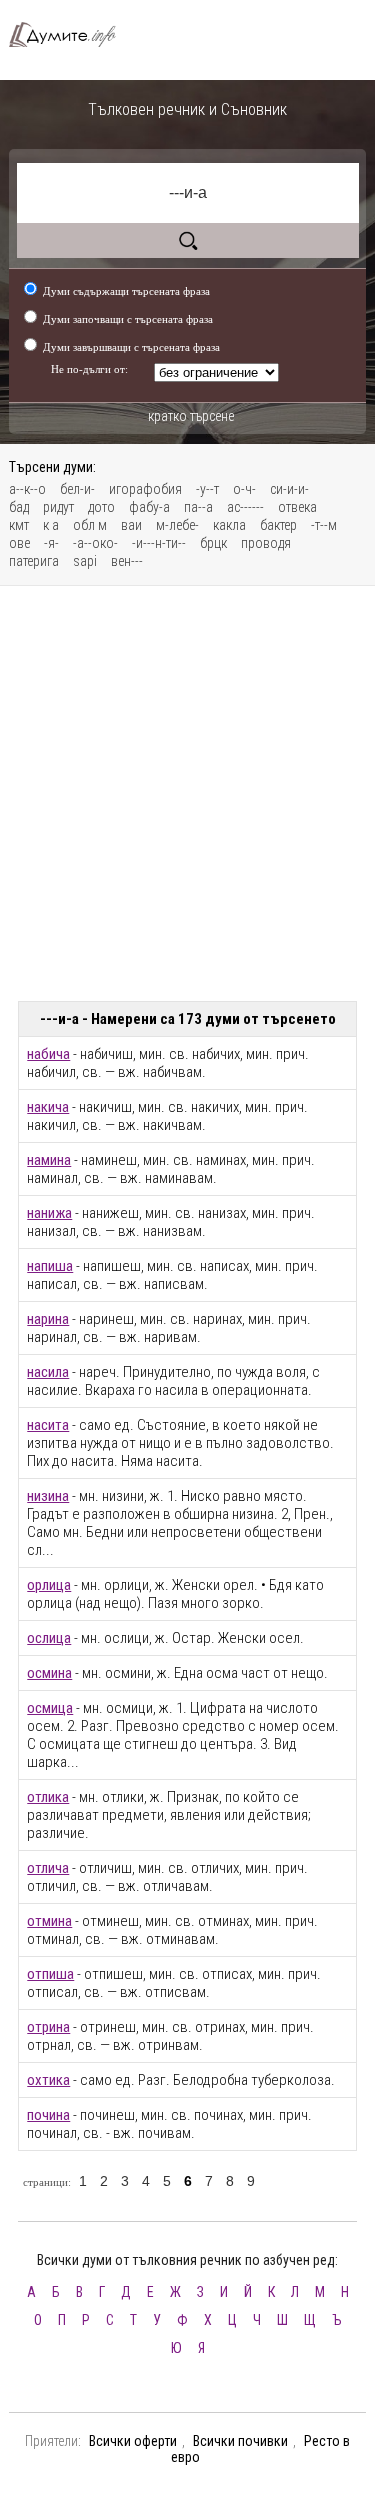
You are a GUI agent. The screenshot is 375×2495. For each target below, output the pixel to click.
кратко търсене (191, 416)
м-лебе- (177, 525)
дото (101, 507)
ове (19, 543)
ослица (49, 1638)
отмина (49, 1921)
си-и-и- (289, 489)
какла (229, 525)
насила (48, 1372)
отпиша (50, 1974)
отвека (297, 507)
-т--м (324, 525)
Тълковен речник (70, 34)
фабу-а (149, 507)
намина (49, 1160)
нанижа (49, 1213)
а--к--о (27, 489)
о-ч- (244, 489)
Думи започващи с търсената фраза (128, 319)
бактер (278, 525)
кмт (19, 525)
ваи (131, 525)
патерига (34, 561)
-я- (51, 543)
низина (48, 1496)
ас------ (245, 507)
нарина (48, 1319)
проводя (266, 543)
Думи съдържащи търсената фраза (126, 291)
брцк (213, 543)
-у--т (207, 489)
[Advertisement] (187, 793)
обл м (90, 525)
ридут (58, 507)
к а (51, 525)
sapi (85, 561)
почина (48, 2115)
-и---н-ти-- (159, 543)
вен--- (127, 561)
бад (19, 507)
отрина (48, 2027)
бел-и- (77, 489)
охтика (48, 2080)
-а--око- (95, 543)
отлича (48, 1868)
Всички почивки (240, 2441)
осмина (49, 1673)
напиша (50, 1266)
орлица (49, 1585)
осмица (50, 1708)
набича (48, 1054)
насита (48, 1425)
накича (48, 1107)
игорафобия (145, 489)
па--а (198, 507)
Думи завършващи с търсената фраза (131, 347)
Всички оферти (133, 2441)
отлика (48, 1797)
